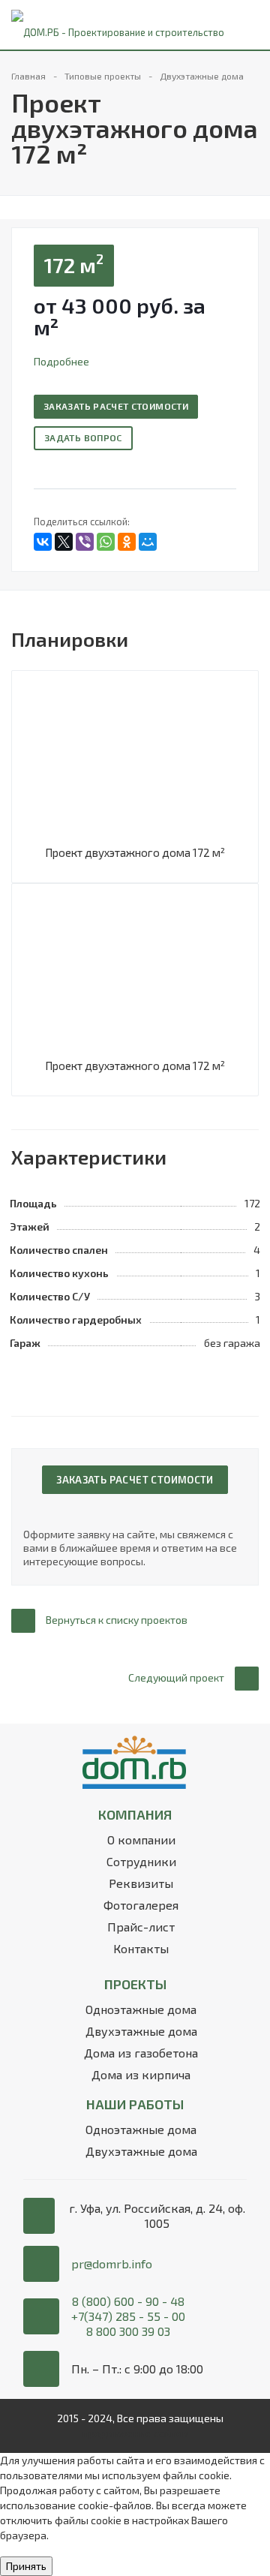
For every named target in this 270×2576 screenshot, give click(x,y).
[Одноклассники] (127, 542)
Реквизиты (141, 1883)
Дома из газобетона (141, 2053)
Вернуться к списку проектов (117, 1620)
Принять (26, 2566)
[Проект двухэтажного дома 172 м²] (135, 760)
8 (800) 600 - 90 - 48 (128, 2301)
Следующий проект (176, 1677)
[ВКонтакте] (43, 542)
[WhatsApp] (106, 542)
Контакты (141, 1948)
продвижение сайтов (135, 2433)
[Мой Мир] (148, 542)
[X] (64, 542)
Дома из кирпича (141, 2074)
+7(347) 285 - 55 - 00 (128, 2316)
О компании (141, 1840)
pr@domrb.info (112, 2263)
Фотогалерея (141, 1905)
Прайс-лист (141, 1927)
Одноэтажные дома (141, 2009)
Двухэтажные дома (141, 2031)
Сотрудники (141, 1861)
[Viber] (85, 542)
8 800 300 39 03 (128, 2331)
